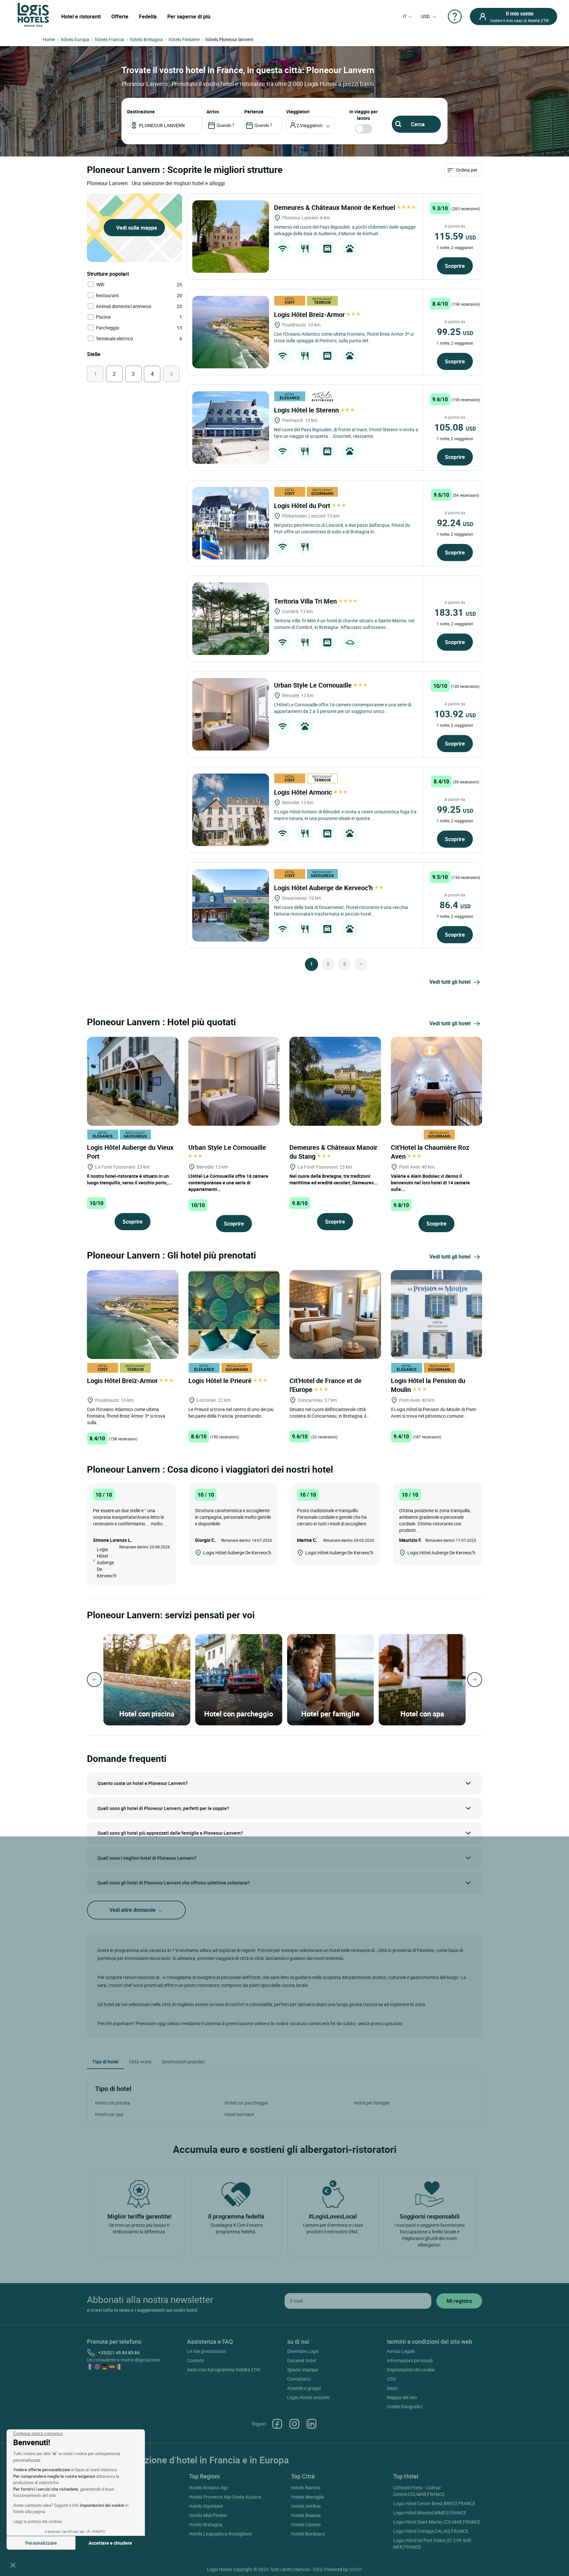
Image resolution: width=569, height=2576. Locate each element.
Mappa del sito (402, 2397)
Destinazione (141, 112)
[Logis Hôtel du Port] (231, 523)
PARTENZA (254, 112)
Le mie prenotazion (206, 2351)
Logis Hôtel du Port (303, 506)
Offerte (120, 16)
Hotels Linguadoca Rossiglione (220, 2534)
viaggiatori (298, 112)
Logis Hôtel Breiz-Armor (310, 314)
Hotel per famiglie (372, 2103)
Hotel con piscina (113, 2103)
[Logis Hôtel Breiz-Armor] (231, 332)
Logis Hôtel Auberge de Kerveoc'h (324, 888)
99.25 (455, 331)
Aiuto (392, 2388)
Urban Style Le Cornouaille (314, 685)
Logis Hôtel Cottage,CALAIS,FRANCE (431, 2531)
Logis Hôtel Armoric (304, 792)
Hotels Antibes (306, 2506)
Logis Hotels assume (308, 2397)
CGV (392, 2379)
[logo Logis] (33, 14)
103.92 (455, 714)
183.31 (455, 612)
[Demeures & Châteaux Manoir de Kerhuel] (231, 237)
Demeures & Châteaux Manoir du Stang (333, 1152)
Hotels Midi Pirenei (208, 2515)
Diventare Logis (303, 2351)
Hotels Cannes (306, 2524)
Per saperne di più (189, 16)
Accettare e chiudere (110, 2543)
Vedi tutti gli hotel (450, 982)
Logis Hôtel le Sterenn (307, 410)
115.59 (455, 236)
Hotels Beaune (306, 2515)
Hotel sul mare (239, 2114)
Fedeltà (148, 16)
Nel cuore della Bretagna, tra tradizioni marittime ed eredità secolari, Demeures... (334, 1179)
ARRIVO (213, 112)
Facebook (277, 2424)
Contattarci (299, 2379)
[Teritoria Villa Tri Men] (231, 619)
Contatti (195, 2360)
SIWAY (356, 2569)
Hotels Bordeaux (308, 2534)
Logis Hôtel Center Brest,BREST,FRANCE (434, 2503)
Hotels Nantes (306, 2488)
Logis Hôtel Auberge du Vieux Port (130, 1152)
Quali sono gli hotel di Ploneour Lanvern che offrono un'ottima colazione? (174, 1883)
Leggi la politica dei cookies (38, 2521)
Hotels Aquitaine (206, 2506)
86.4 (455, 905)
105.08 (455, 427)
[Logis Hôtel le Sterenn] (231, 428)
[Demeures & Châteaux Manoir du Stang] (335, 1080)
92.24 (455, 523)
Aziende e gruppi (304, 2388)
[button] (13, 2565)
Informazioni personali (410, 2360)
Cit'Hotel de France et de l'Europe (325, 1385)
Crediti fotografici (405, 2406)
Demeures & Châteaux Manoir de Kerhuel (335, 207)
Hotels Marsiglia (308, 2497)
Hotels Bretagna (206, 2524)
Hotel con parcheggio (246, 2103)
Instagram (294, 2424)
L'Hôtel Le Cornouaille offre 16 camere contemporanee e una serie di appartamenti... (228, 1183)
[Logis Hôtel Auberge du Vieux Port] (133, 1080)
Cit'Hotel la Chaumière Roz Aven (430, 1152)
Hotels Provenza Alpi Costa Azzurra (225, 2497)
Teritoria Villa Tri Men (306, 601)
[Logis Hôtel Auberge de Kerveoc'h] (231, 905)
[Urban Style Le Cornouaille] (231, 714)
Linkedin (312, 2424)
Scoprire (455, 266)
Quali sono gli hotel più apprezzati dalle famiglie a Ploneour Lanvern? (170, 1833)
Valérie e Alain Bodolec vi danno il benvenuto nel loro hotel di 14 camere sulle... (430, 1183)
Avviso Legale (401, 2351)
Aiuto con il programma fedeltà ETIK (224, 2370)
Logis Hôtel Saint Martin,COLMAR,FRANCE (437, 2522)
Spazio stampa (302, 2370)
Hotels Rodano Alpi (208, 2488)
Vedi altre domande (133, 1910)
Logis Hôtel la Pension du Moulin (428, 1385)
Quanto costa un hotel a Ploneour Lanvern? (143, 1783)
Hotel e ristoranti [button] (81, 16)
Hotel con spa (109, 2114)
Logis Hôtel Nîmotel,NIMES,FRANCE (430, 2513)
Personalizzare (41, 2543)
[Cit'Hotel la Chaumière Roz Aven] (437, 1080)
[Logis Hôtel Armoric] (231, 810)
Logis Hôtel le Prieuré (221, 1381)
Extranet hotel (301, 2360)
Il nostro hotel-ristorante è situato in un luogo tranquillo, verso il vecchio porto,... (129, 1179)
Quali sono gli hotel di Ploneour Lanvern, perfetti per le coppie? (163, 1808)
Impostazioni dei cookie (411, 2370)
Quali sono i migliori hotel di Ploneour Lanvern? (147, 1858)
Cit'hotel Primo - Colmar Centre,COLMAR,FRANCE (419, 2491)
